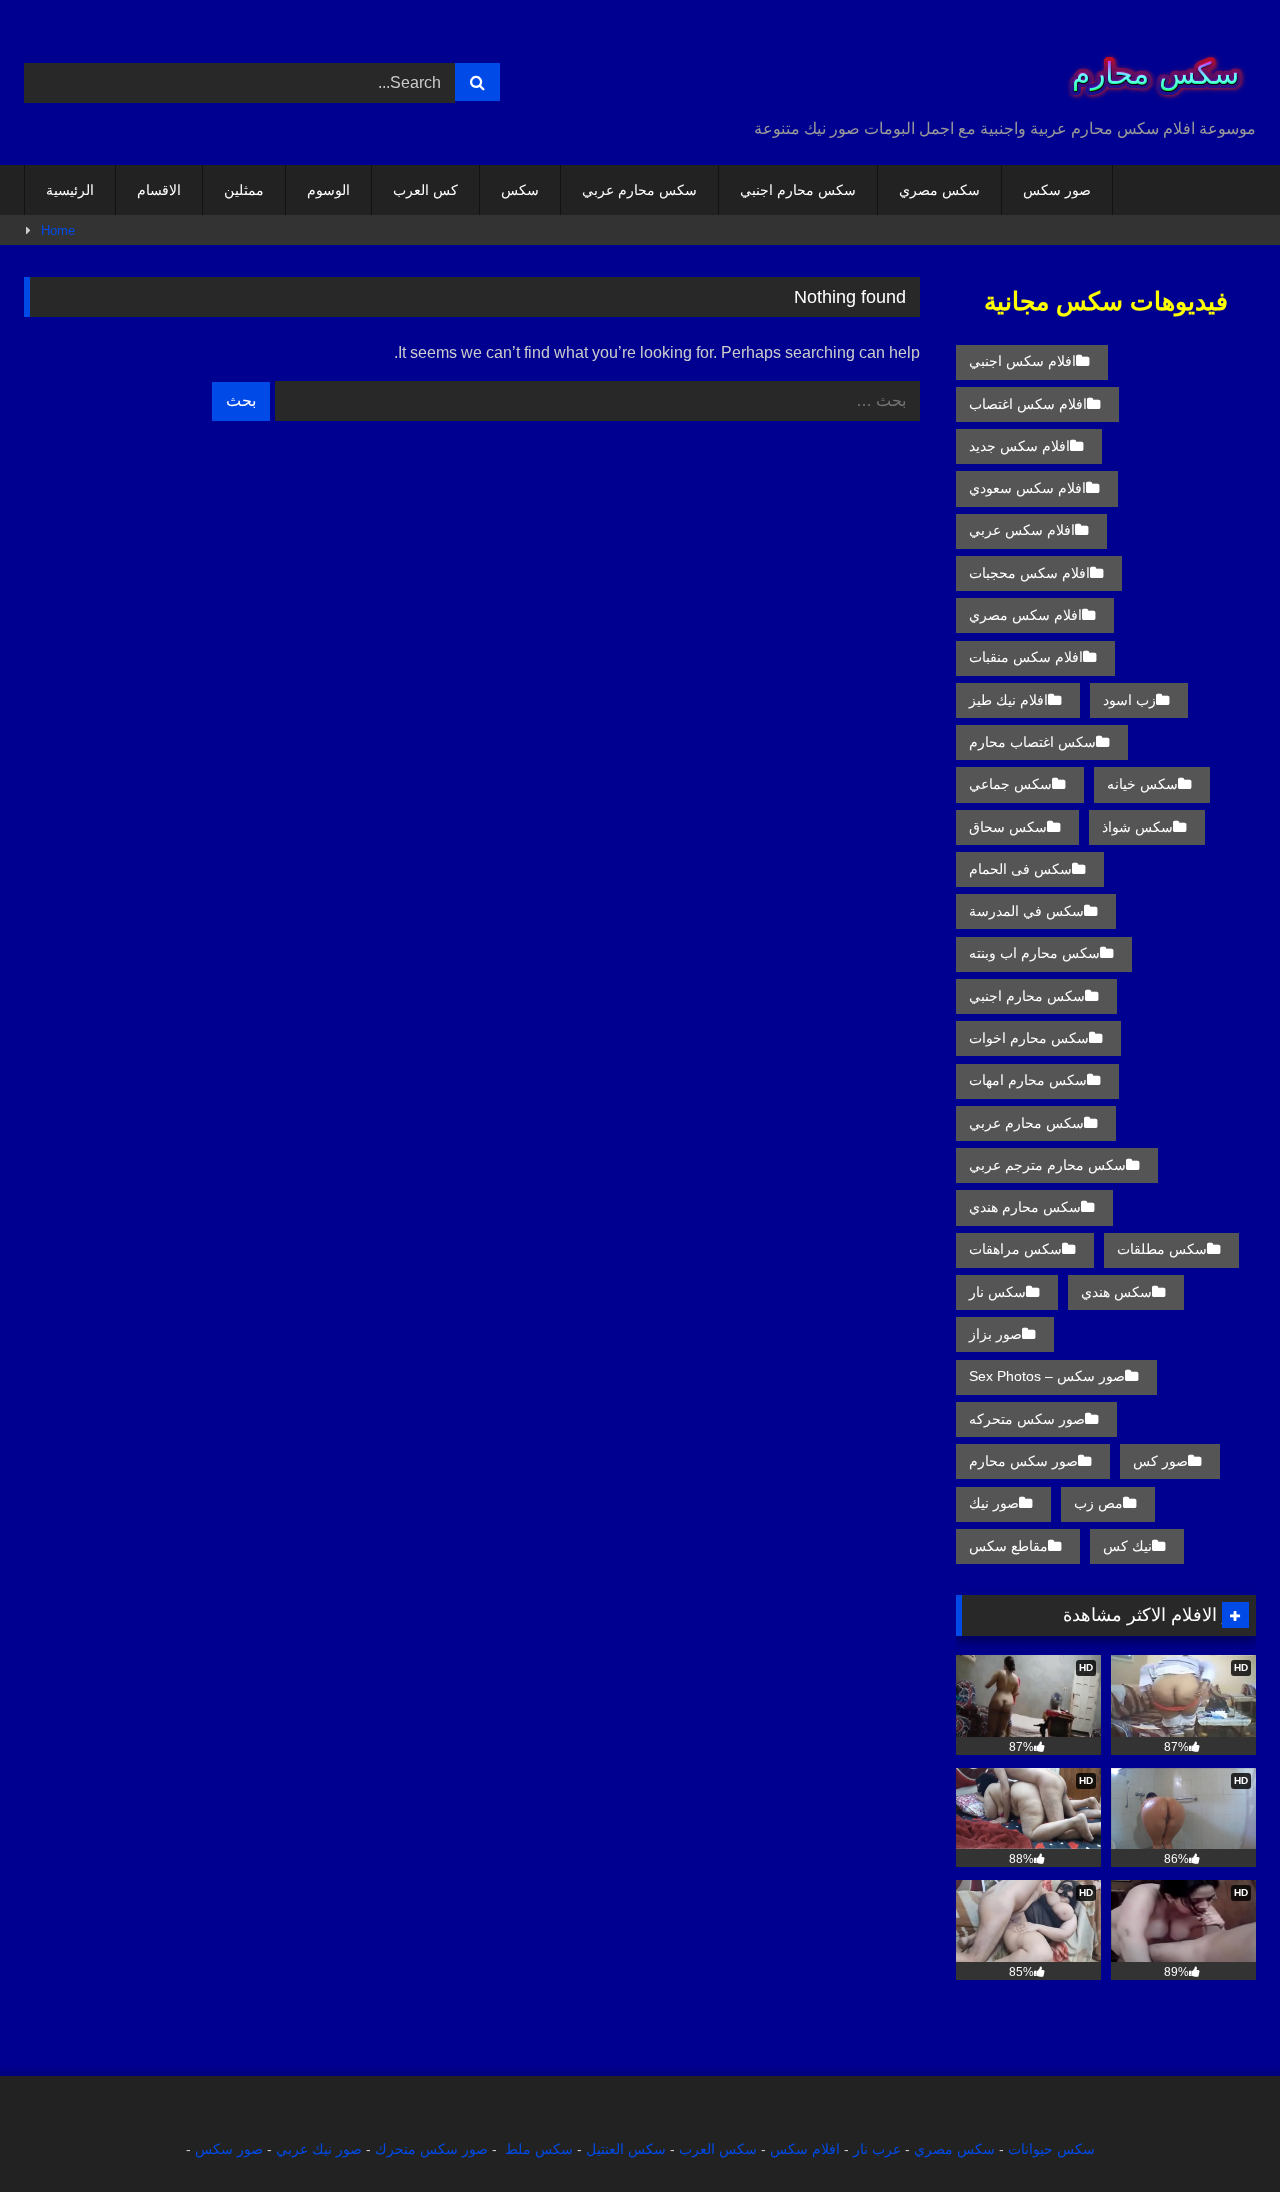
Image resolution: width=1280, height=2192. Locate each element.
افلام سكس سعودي (1027, 488)
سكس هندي (1116, 1292)
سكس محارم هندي (1025, 1207)
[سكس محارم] (1149, 66)
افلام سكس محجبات (1029, 573)
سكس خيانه (1142, 784)
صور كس (1160, 1461)
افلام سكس (805, 2149)
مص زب (1098, 1503)
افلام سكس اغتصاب (1028, 404)
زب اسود (1129, 700)
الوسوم (328, 190)
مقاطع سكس (1008, 1546)
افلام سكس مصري (1025, 615)
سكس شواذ (1137, 827)
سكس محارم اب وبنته (1034, 953)
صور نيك (994, 1503)
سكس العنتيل (626, 2149)
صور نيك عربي (319, 2149)
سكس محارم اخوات (1029, 1038)
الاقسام (159, 190)
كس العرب (425, 190)
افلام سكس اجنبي (1022, 361)
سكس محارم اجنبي (798, 190)
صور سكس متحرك (431, 2149)
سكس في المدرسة (1026, 911)
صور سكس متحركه (1027, 1419)
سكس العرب (718, 2149)
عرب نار (877, 2149)
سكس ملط (539, 2149)
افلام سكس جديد (1019, 446)
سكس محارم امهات (1028, 1080)
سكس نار (997, 1292)
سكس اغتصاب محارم (1032, 742)
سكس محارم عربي (639, 190)
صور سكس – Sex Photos (1047, 1376)
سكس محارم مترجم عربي (1047, 1165)
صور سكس (1057, 190)
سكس (520, 190)
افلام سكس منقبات (1026, 657)
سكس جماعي (1010, 784)
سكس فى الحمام (1020, 869)
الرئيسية (70, 190)
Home (58, 230)
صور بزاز (995, 1334)
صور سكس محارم (1023, 1461)
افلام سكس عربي (1022, 530)
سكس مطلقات (1162, 1249)
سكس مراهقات (1015, 1249)
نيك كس (1127, 1546)
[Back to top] (1218, 2132)
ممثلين (244, 190)
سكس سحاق (1008, 827)
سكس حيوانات (1051, 2149)
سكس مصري (939, 190)
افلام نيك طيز (1008, 700)
